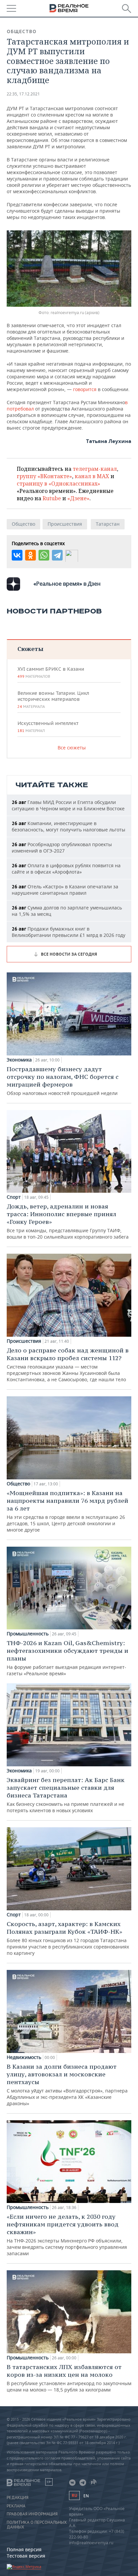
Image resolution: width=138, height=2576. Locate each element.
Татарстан (108, 524)
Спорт (14, 1197)
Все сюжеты (72, 748)
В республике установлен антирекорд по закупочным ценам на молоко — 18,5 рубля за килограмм (69, 2378)
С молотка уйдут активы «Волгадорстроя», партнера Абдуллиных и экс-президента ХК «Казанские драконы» (67, 2085)
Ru (74, 2495)
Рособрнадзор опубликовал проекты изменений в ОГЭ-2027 (62, 848)
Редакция (18, 2498)
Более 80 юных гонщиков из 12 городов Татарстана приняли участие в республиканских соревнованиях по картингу (68, 1938)
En (86, 2496)
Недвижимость (24, 2057)
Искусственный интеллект (48, 727)
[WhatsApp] (44, 555)
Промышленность (28, 1634)
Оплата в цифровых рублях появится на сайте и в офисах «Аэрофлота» (66, 869)
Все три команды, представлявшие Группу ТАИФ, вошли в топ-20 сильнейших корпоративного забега (68, 1221)
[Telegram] (57, 555)
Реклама (16, 2506)
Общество (22, 31)
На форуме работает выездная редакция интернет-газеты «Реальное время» (67, 1658)
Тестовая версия (26, 2556)
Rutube (52, 498)
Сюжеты (30, 649)
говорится (84, 389)
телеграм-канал (95, 469)
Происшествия (65, 524)
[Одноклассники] (30, 555)
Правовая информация (32, 2514)
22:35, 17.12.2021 (23, 94)
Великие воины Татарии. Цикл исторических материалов (53, 700)
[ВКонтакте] (17, 555)
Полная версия (24, 2549)
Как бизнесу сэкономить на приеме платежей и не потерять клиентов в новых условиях (66, 1795)
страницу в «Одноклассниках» (58, 484)
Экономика (19, 1060)
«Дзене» (78, 498)
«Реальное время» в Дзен (67, 584)
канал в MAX (92, 476)
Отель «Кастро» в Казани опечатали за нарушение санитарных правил (65, 890)
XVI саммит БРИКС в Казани (51, 672)
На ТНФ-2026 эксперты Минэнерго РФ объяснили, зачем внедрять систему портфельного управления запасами (67, 2235)
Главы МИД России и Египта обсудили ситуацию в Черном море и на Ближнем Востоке (68, 805)
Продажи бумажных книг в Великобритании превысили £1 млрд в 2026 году (68, 932)
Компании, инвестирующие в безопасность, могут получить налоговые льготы (68, 826)
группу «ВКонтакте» (44, 476)
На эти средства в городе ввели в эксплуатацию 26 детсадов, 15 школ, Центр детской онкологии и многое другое (67, 1511)
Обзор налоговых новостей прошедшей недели (63, 1081)
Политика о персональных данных (37, 2525)
